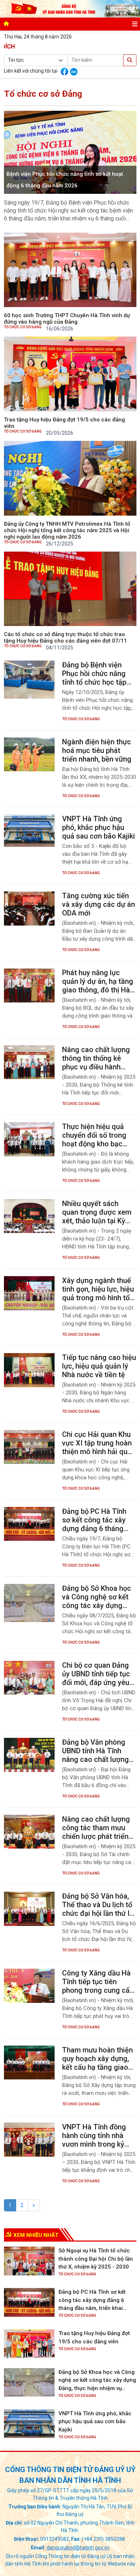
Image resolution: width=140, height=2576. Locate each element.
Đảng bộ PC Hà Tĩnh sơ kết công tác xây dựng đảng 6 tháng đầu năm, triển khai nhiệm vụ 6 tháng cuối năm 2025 (97, 1520)
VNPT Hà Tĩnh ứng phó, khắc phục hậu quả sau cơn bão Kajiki (99, 827)
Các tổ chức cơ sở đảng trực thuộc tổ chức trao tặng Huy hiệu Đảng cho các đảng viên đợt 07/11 (66, 638)
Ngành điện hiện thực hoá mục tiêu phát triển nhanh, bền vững (97, 750)
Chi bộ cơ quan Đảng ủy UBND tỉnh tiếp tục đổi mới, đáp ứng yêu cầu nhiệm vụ (96, 1674)
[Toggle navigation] (135, 24)
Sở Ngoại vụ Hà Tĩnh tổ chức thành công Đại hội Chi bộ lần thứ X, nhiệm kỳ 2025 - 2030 (96, 2259)
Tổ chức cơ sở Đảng (23, 327)
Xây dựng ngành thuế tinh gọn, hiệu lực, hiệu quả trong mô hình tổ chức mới (98, 1289)
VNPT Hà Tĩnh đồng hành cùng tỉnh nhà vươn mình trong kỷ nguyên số (94, 2136)
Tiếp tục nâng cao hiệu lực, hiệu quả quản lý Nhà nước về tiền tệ (99, 1366)
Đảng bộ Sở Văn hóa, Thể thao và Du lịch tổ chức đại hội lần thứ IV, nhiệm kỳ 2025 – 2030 (99, 1905)
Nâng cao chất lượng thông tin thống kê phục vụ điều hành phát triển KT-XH (96, 1058)
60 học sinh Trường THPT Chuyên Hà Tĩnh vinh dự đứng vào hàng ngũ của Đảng (67, 319)
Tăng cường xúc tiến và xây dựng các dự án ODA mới (99, 904)
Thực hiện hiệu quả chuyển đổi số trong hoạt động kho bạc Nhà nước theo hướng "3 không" (97, 1135)
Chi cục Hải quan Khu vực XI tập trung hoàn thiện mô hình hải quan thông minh (99, 1443)
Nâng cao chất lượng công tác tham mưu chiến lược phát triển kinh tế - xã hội (96, 1828)
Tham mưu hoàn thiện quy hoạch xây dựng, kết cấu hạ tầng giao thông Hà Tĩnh (97, 2059)
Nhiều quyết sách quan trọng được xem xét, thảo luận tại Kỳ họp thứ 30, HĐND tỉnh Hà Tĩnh (97, 1212)
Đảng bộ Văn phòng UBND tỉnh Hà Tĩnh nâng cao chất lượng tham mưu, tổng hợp (95, 1751)
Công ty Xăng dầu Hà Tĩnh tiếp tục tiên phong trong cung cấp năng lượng (98, 1982)
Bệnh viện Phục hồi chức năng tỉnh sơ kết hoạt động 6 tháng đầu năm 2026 (65, 180)
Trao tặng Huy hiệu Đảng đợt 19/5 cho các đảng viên (64, 423)
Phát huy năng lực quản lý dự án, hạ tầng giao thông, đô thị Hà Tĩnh (98, 981)
